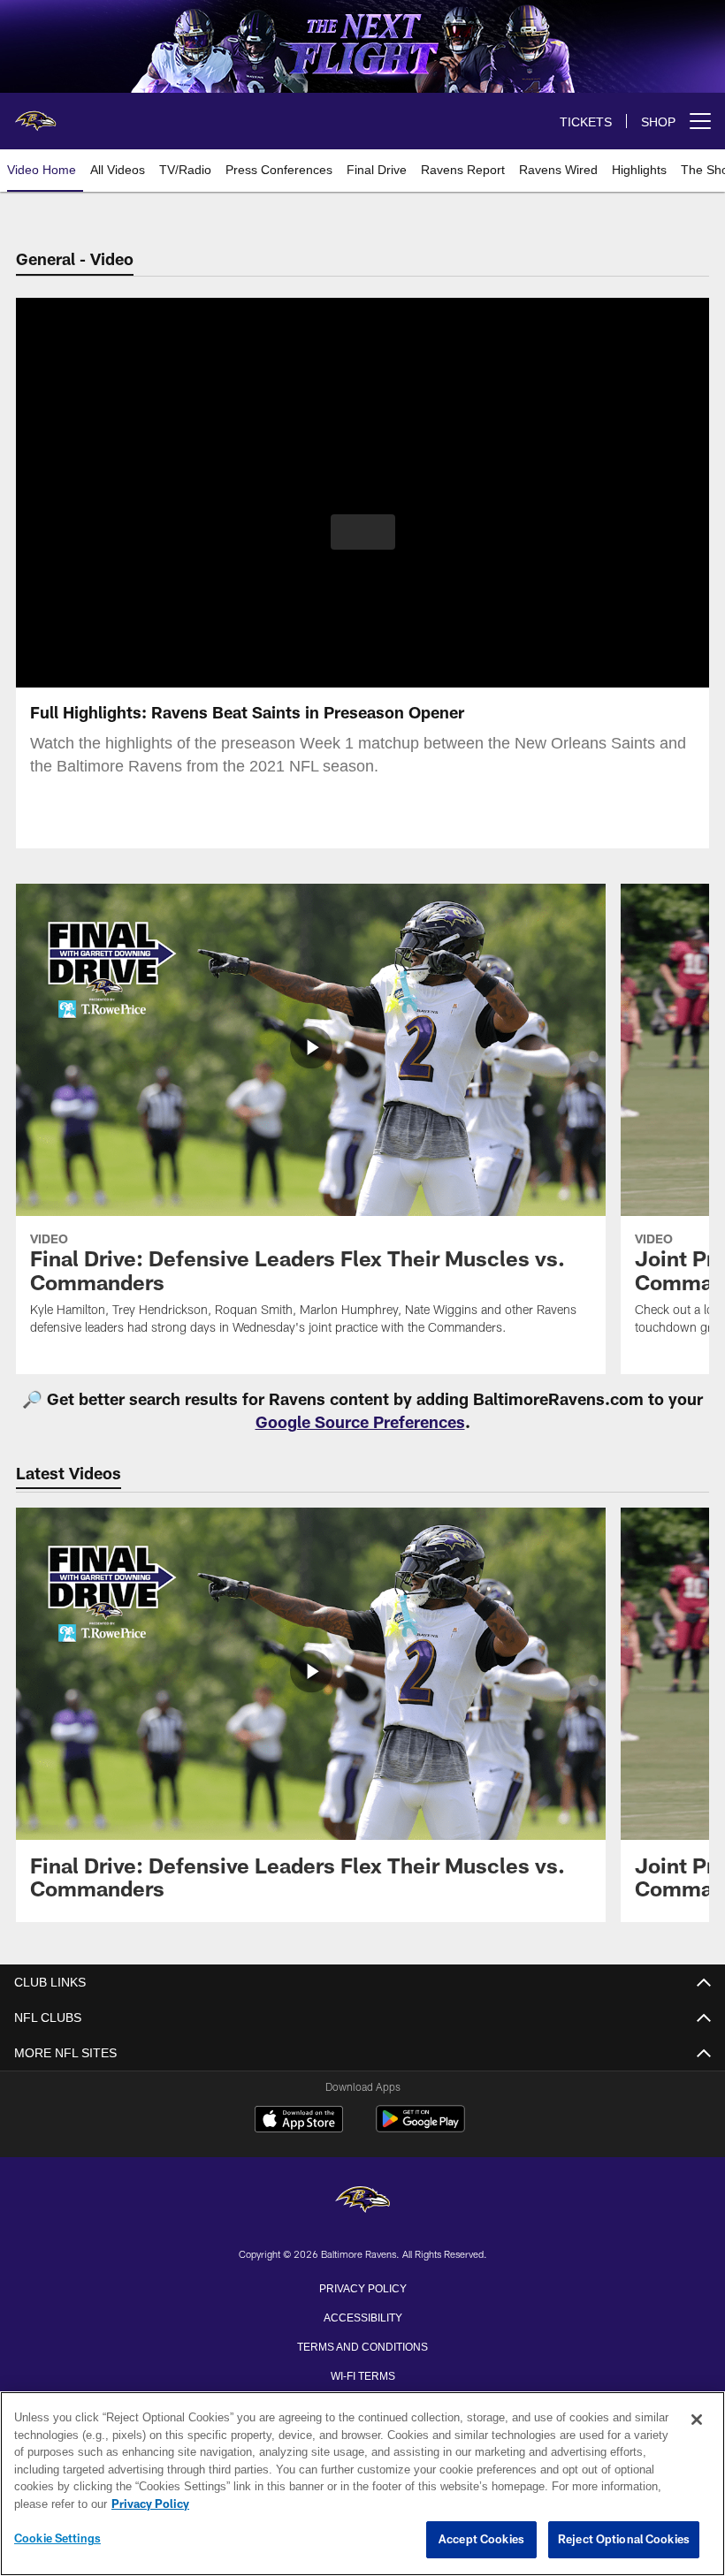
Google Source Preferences (360, 1422)
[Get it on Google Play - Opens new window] (420, 2128)
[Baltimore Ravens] (362, 2201)
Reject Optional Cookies (624, 2540)
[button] (363, 532)
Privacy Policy (362, 2287)
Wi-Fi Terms (363, 2375)
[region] (362, 2484)
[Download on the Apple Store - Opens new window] (299, 2121)
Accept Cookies (481, 2540)
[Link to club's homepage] (35, 114)
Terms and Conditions (362, 2345)
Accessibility (362, 2316)
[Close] (697, 2420)
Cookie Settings (57, 2539)
